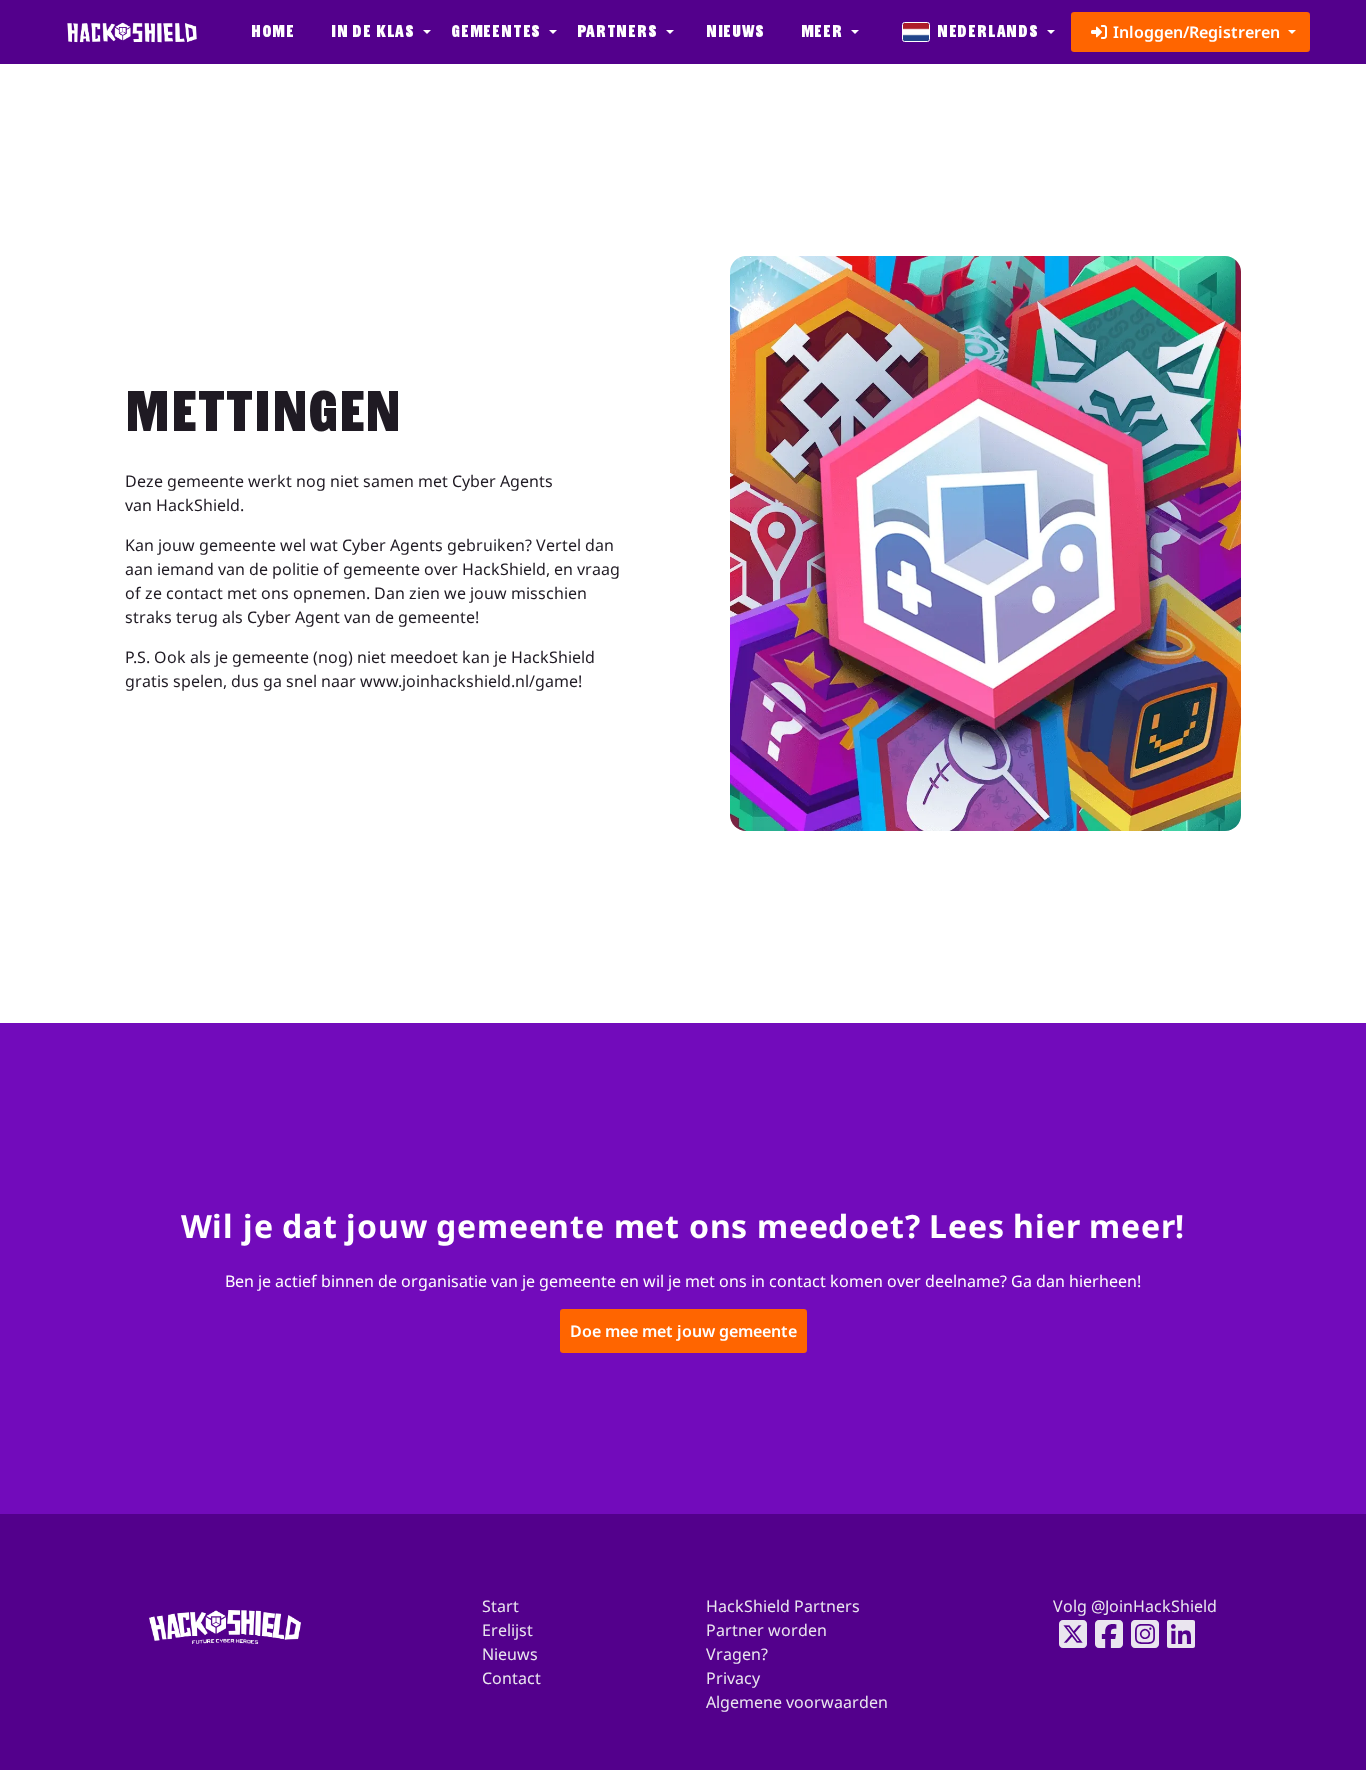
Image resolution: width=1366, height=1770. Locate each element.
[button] (379, 32)
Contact (511, 1678)
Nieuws (735, 31)
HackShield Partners (783, 1606)
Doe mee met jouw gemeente (683, 1332)
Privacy (733, 1678)
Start (500, 1606)
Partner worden (766, 1630)
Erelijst (507, 1630)
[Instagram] (1139, 1634)
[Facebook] (1103, 1634)
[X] (1067, 1634)
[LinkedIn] (1175, 1634)
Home (273, 31)
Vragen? (737, 1654)
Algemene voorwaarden (797, 1702)
